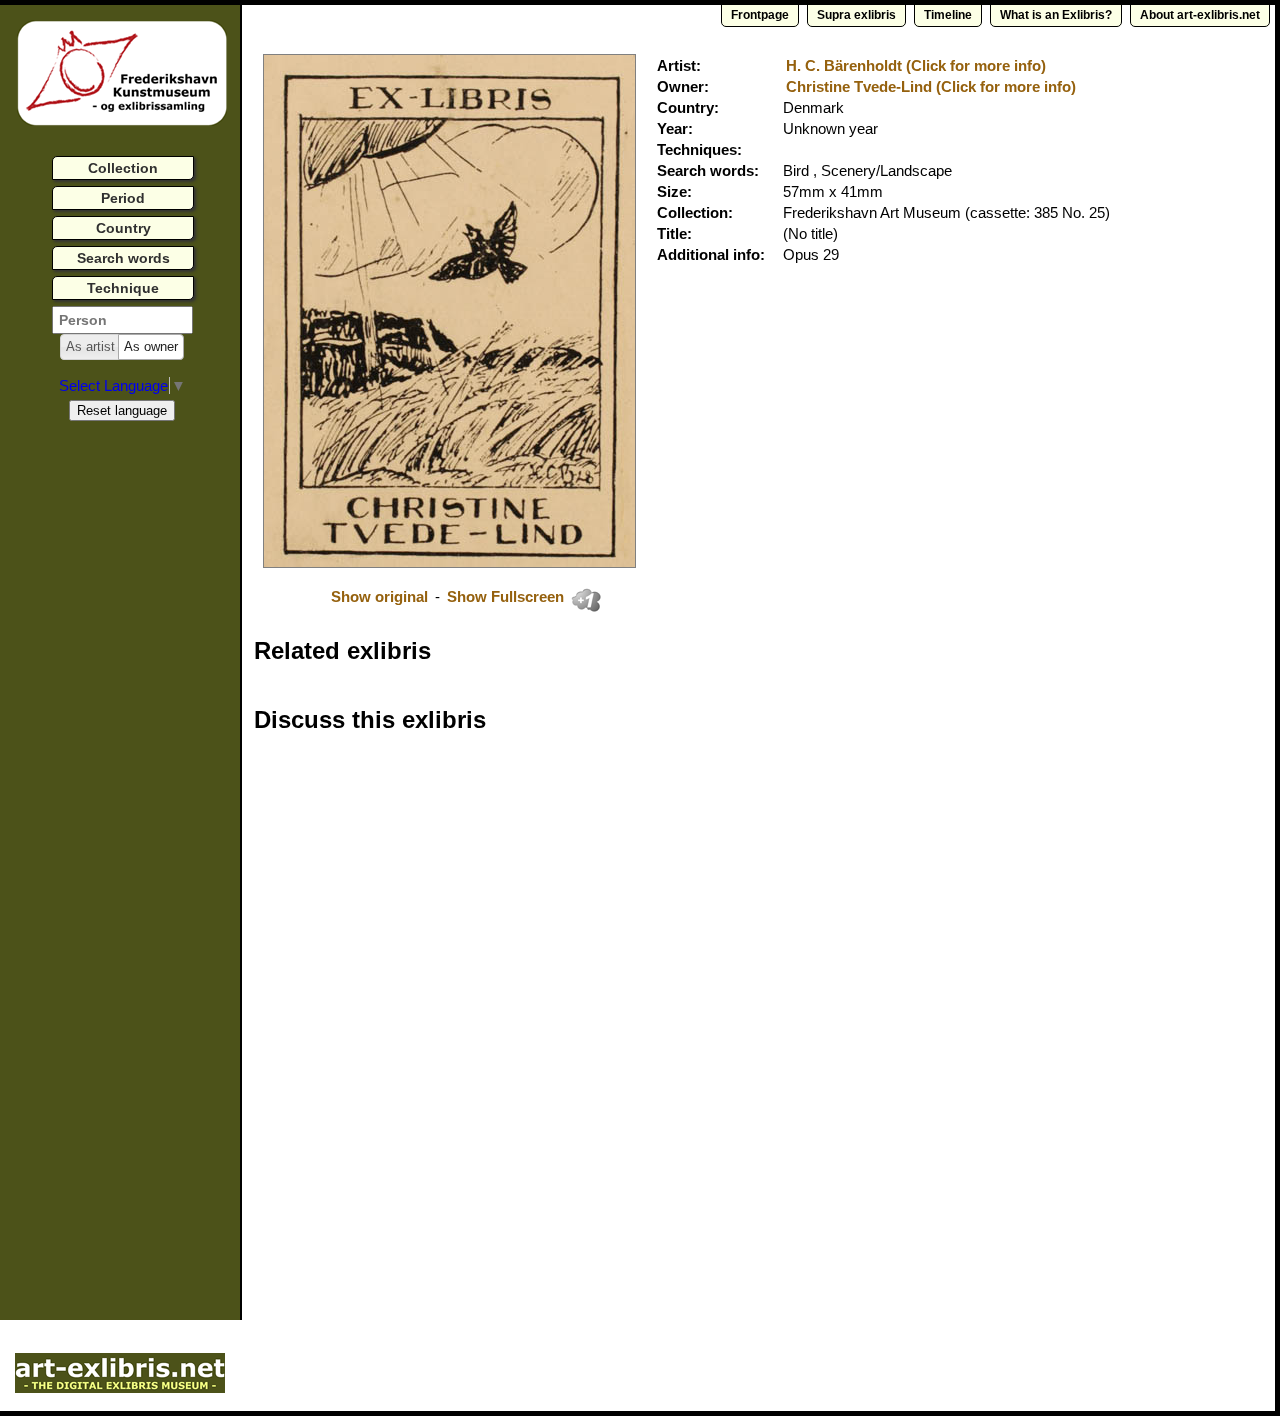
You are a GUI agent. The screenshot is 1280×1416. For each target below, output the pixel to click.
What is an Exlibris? (1056, 15)
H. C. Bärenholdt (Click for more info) (916, 65)
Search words (123, 258)
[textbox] (122, 320)
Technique (123, 288)
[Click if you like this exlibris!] (586, 600)
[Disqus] (562, 1004)
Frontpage (760, 15)
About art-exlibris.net (1200, 15)
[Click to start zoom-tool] (449, 562)
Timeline (948, 15)
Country (123, 228)
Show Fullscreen (507, 596)
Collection (123, 168)
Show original (379, 596)
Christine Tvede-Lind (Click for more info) (931, 86)
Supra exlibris (856, 15)
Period (123, 198)
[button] (90, 347)
